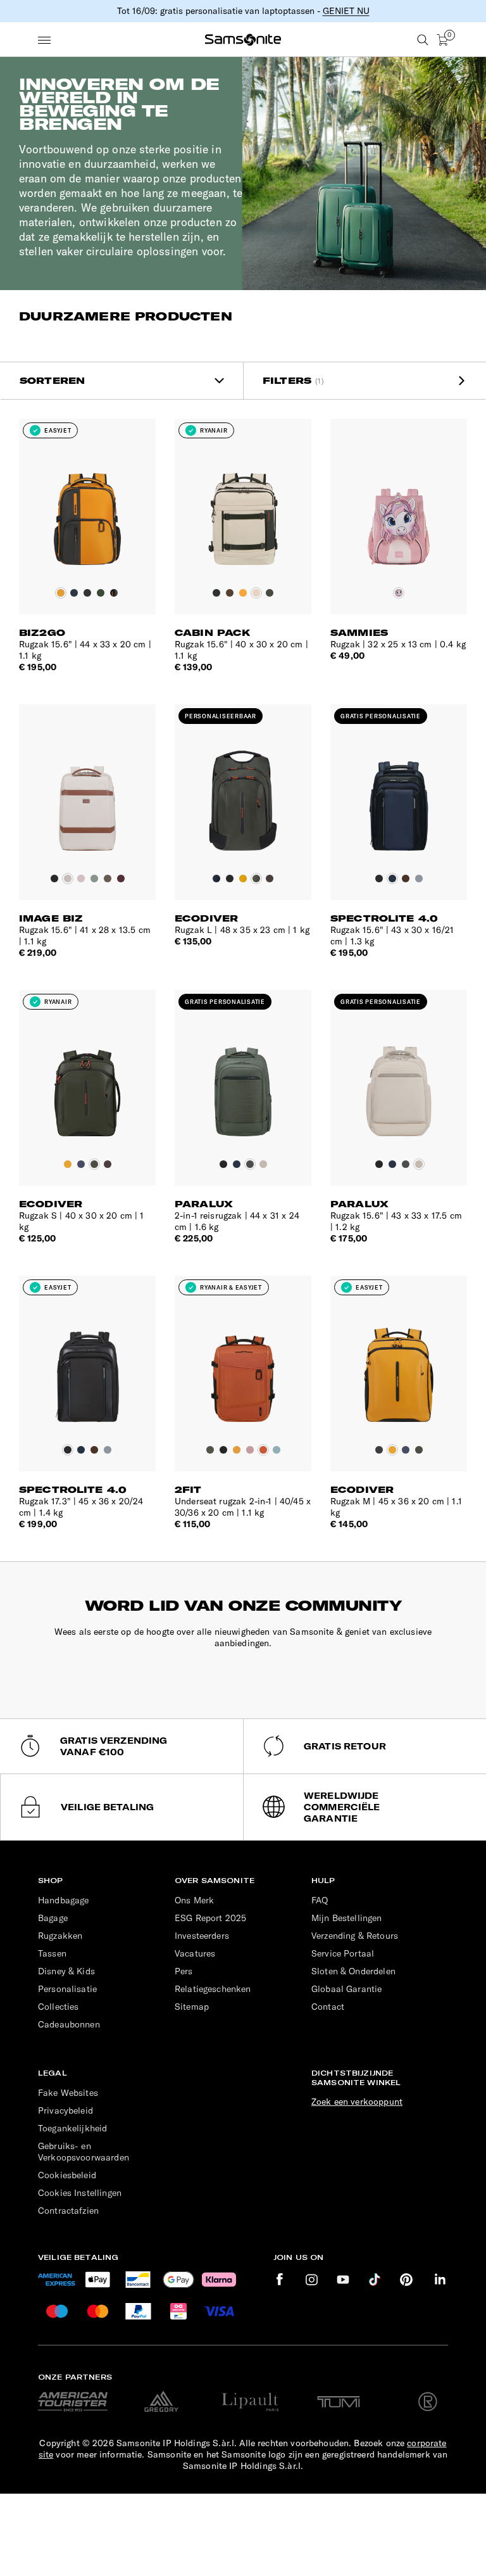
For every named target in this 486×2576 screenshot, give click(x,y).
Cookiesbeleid (67, 2175)
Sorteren (52, 381)
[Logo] (243, 40)
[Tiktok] (375, 2280)
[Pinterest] (406, 2280)
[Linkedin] (440, 2280)
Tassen (52, 1953)
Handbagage (64, 1900)
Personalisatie (67, 1989)
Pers (184, 1971)
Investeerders (202, 1936)
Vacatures (195, 1953)
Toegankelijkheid (72, 2128)
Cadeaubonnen (69, 2024)
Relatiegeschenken (213, 1989)
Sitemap (192, 2007)
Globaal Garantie (346, 1989)
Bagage (53, 1918)
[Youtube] (343, 2280)
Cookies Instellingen (80, 2193)
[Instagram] (311, 2280)
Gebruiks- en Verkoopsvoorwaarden (84, 2152)
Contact (328, 2007)
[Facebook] (280, 2280)
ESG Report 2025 (210, 1918)
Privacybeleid (65, 2110)
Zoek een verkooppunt (357, 2102)
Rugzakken (60, 1936)
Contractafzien (68, 2211)
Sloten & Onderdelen (353, 1971)
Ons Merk (194, 1900)
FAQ (320, 1900)
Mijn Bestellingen (347, 1918)
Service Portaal (343, 1953)
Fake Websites (68, 2093)
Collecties (59, 2007)
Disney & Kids (66, 1971)
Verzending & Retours (355, 1936)
